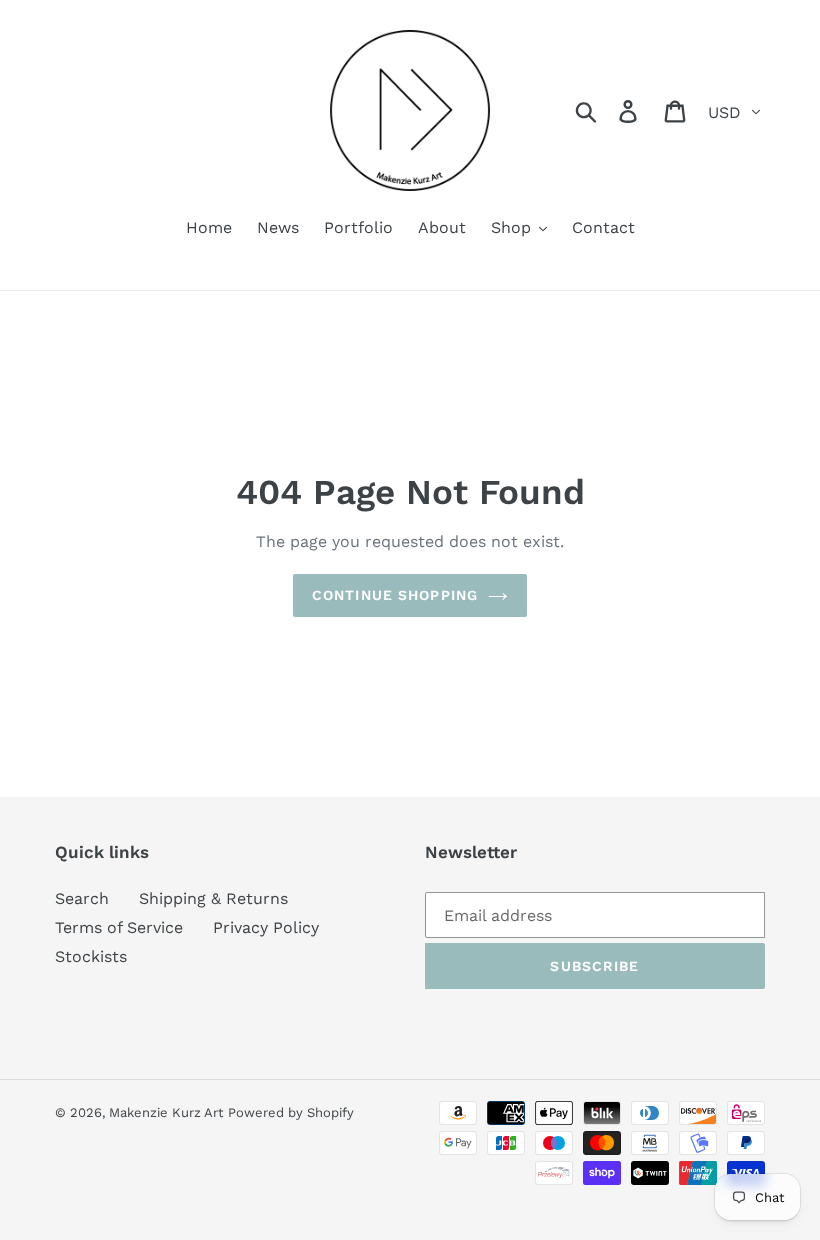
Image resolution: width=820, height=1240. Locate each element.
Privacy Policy (266, 927)
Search (82, 898)
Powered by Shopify (291, 1112)
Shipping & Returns (213, 898)
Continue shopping (395, 595)
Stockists (91, 956)
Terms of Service (119, 927)
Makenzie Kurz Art (166, 1112)
